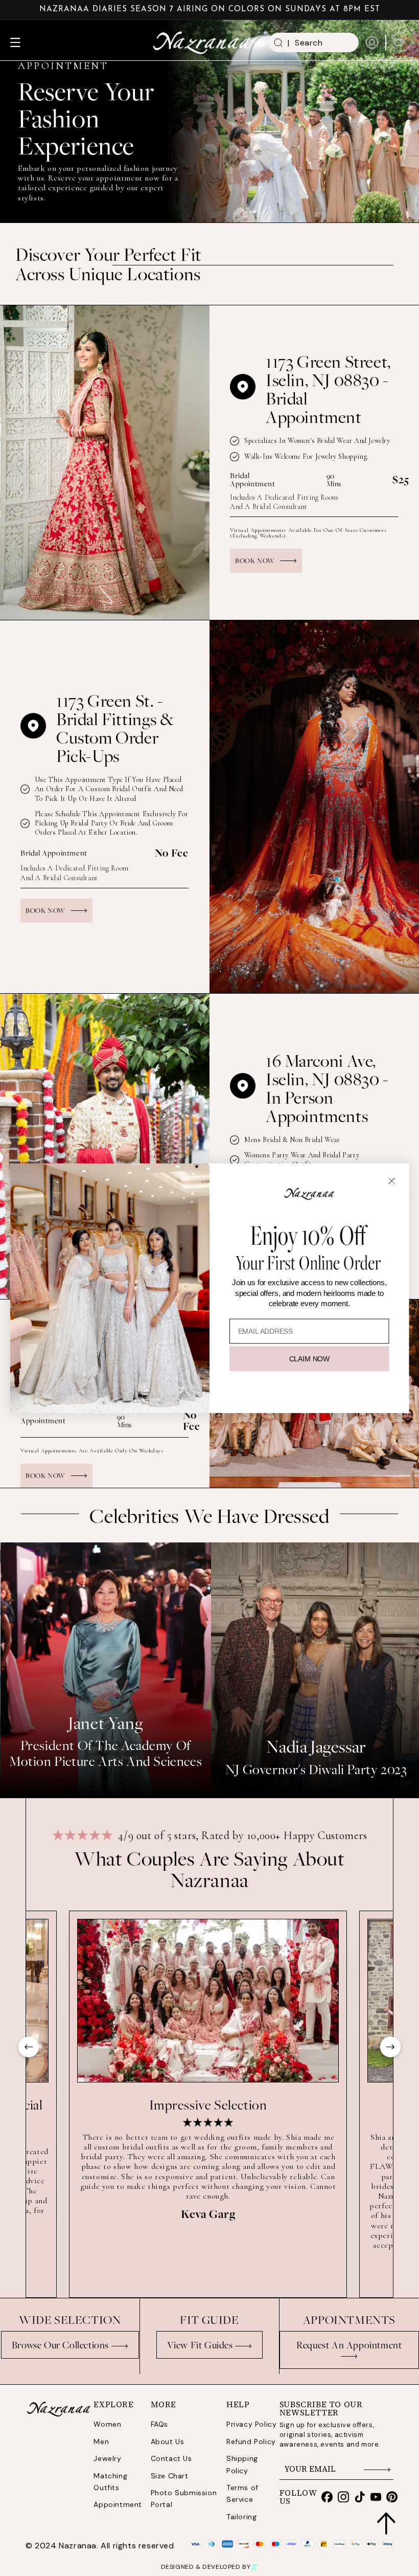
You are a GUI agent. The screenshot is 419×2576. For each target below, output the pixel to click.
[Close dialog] (392, 1181)
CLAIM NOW (309, 1358)
